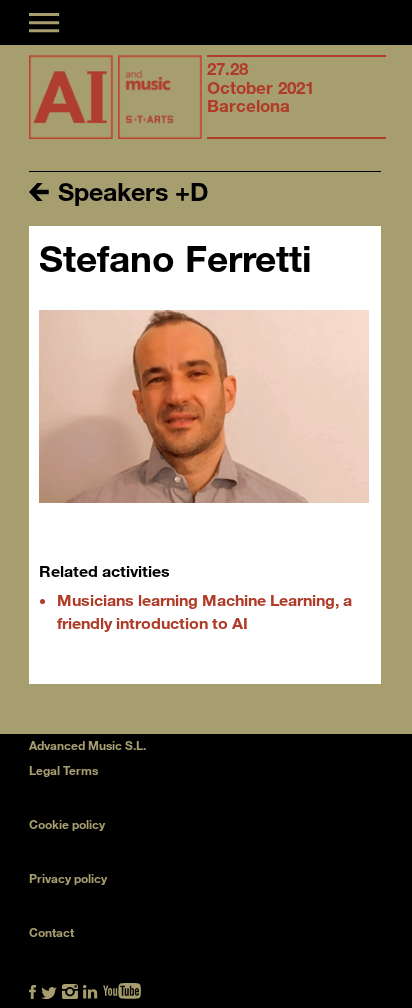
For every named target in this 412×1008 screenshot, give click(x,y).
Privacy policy (68, 878)
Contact (51, 932)
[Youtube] (122, 989)
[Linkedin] (90, 989)
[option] (296, 97)
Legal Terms (63, 770)
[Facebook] (32, 989)
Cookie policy (67, 824)
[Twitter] (49, 989)
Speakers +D (130, 190)
